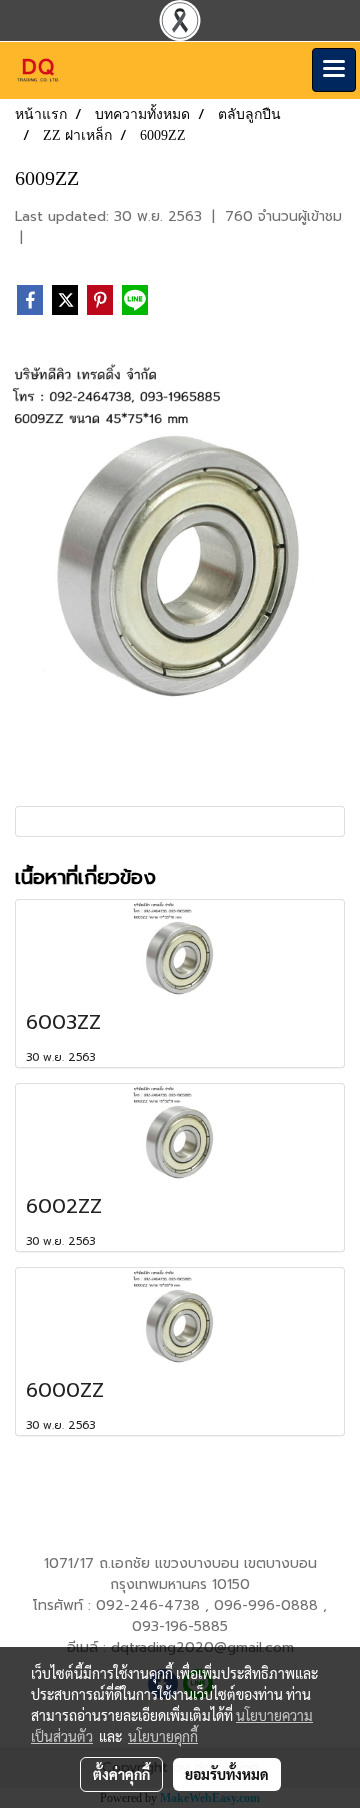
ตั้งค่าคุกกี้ (121, 1774)
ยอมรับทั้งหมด (227, 1774)
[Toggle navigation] (334, 70)
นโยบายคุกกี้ (163, 1736)
